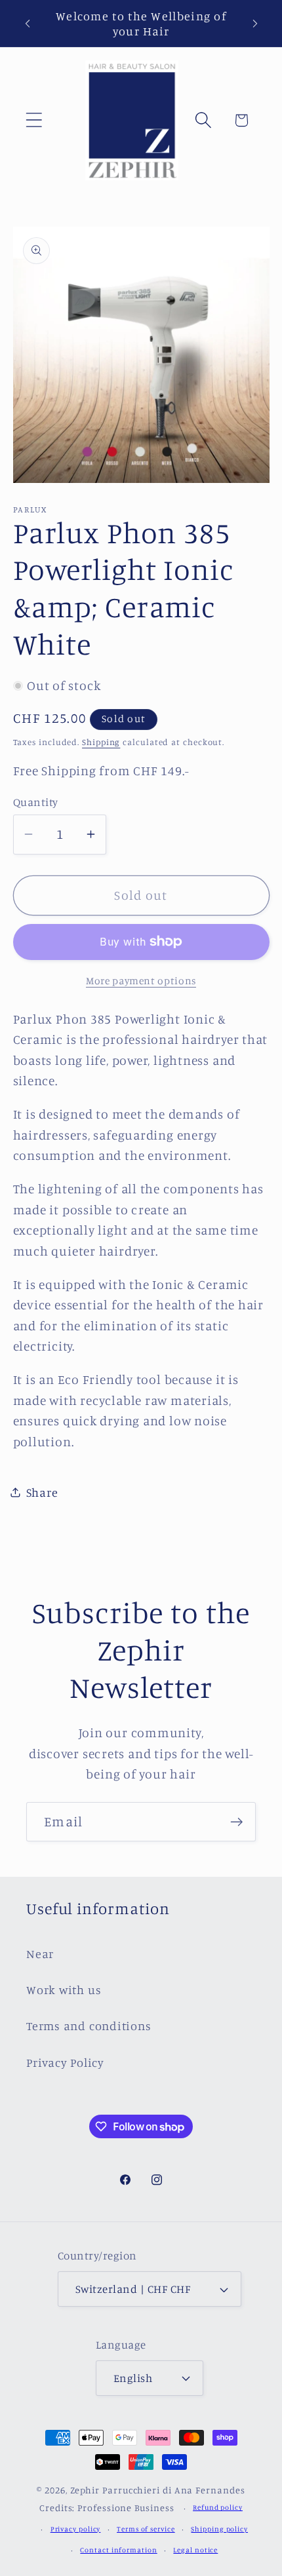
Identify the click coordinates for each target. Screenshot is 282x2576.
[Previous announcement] (28, 24)
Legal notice (195, 2550)
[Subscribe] (236, 1822)
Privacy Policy (65, 2062)
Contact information (118, 2550)
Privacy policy (76, 2529)
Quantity (36, 802)
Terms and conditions (89, 2026)
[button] (34, 120)
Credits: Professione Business (107, 2508)
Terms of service (146, 2529)
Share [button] (42, 1492)
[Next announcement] (255, 24)
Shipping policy (219, 2529)
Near (40, 1953)
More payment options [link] (141, 981)
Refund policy (218, 2507)
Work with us (64, 1990)
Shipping (101, 742)
